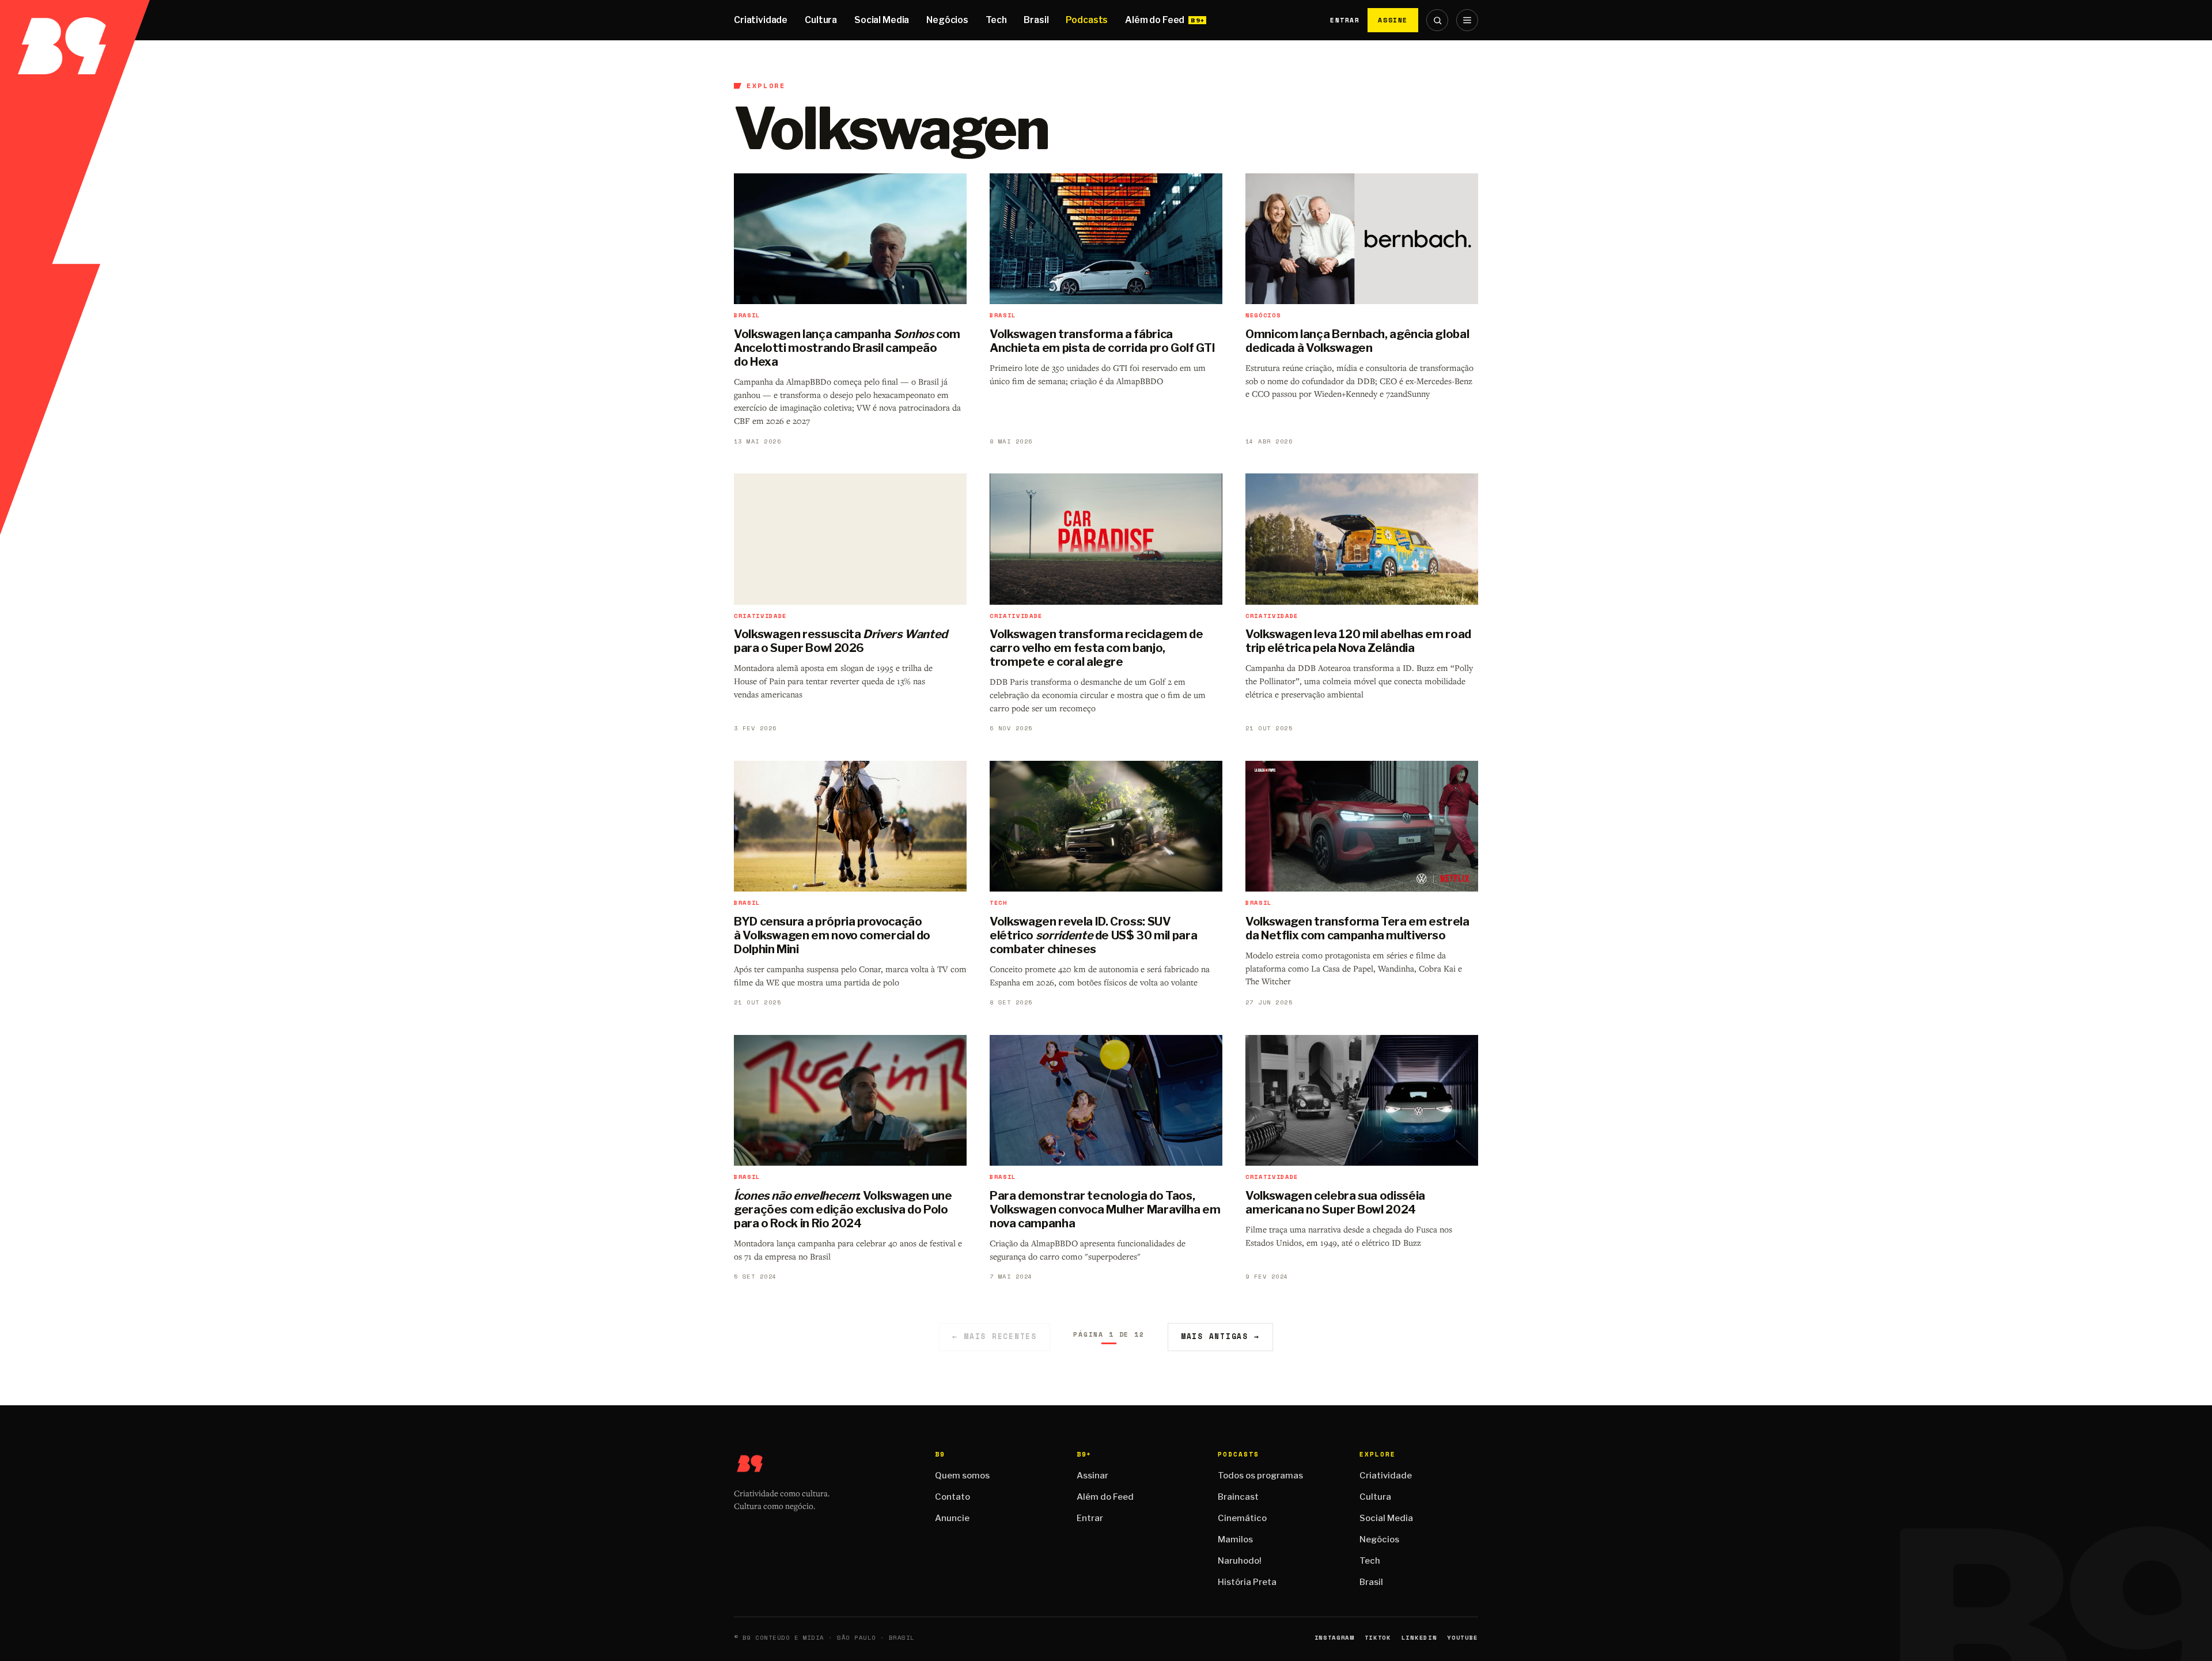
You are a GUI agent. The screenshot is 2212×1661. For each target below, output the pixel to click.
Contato (952, 1497)
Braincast (1238, 1497)
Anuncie (952, 1518)
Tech (996, 20)
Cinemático (1242, 1518)
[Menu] (1467, 20)
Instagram (1334, 1638)
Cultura (821, 20)
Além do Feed (1155, 20)
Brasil (1036, 20)
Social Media (882, 20)
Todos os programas (1260, 1476)
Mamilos (1235, 1539)
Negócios (947, 20)
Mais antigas (1220, 1336)
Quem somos (962, 1476)
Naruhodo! (1240, 1561)
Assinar (1092, 1476)
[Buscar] (1437, 20)
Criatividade (761, 20)
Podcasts (1087, 20)
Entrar (1345, 20)
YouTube (1463, 1638)
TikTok (1378, 1638)
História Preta (1247, 1582)
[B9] (75, 20)
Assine (1393, 20)
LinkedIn (1419, 1638)
